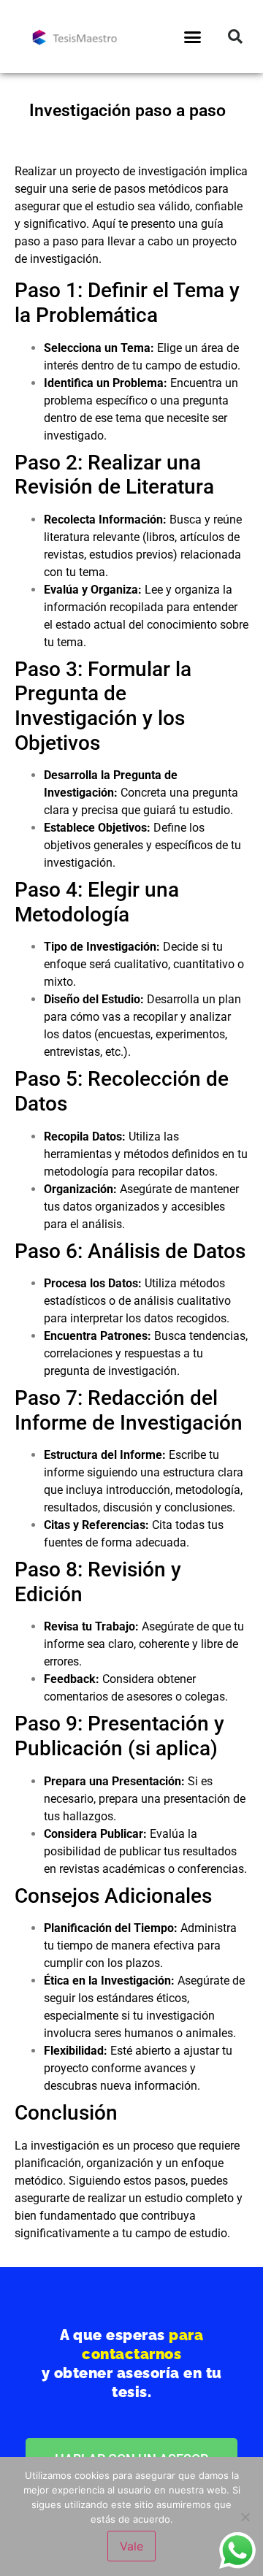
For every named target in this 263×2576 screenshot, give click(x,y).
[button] (193, 37)
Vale (131, 2546)
